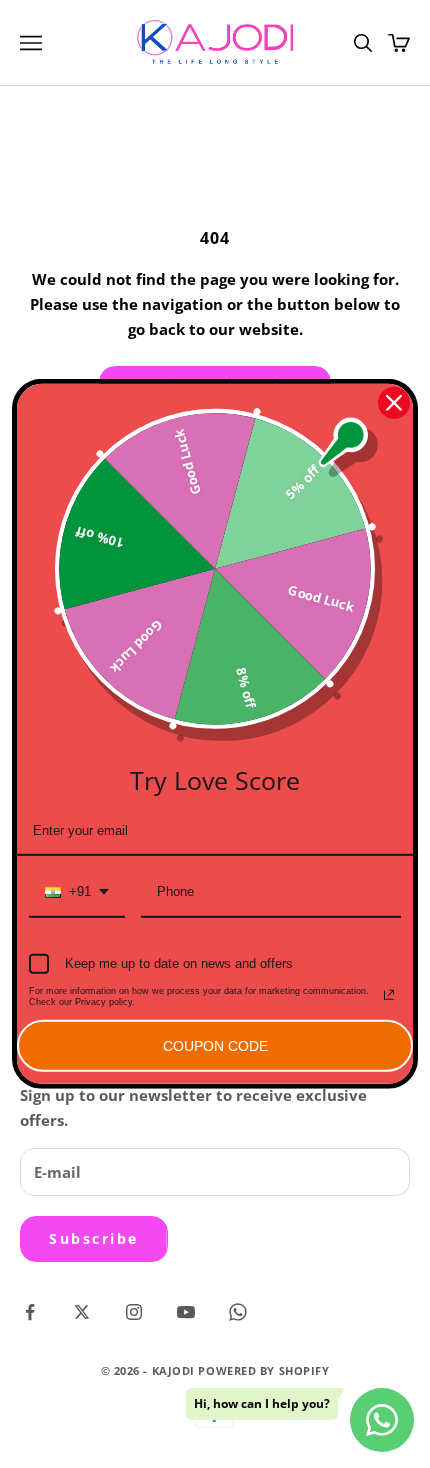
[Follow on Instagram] (134, 1312)
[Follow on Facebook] (30, 1312)
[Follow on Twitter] (82, 1312)
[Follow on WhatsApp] (238, 1312)
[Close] (394, 403)
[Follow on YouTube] (186, 1312)
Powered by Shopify (263, 1370)
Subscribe (94, 1238)
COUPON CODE (215, 1045)
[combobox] (77, 893)
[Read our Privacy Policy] (389, 995)
